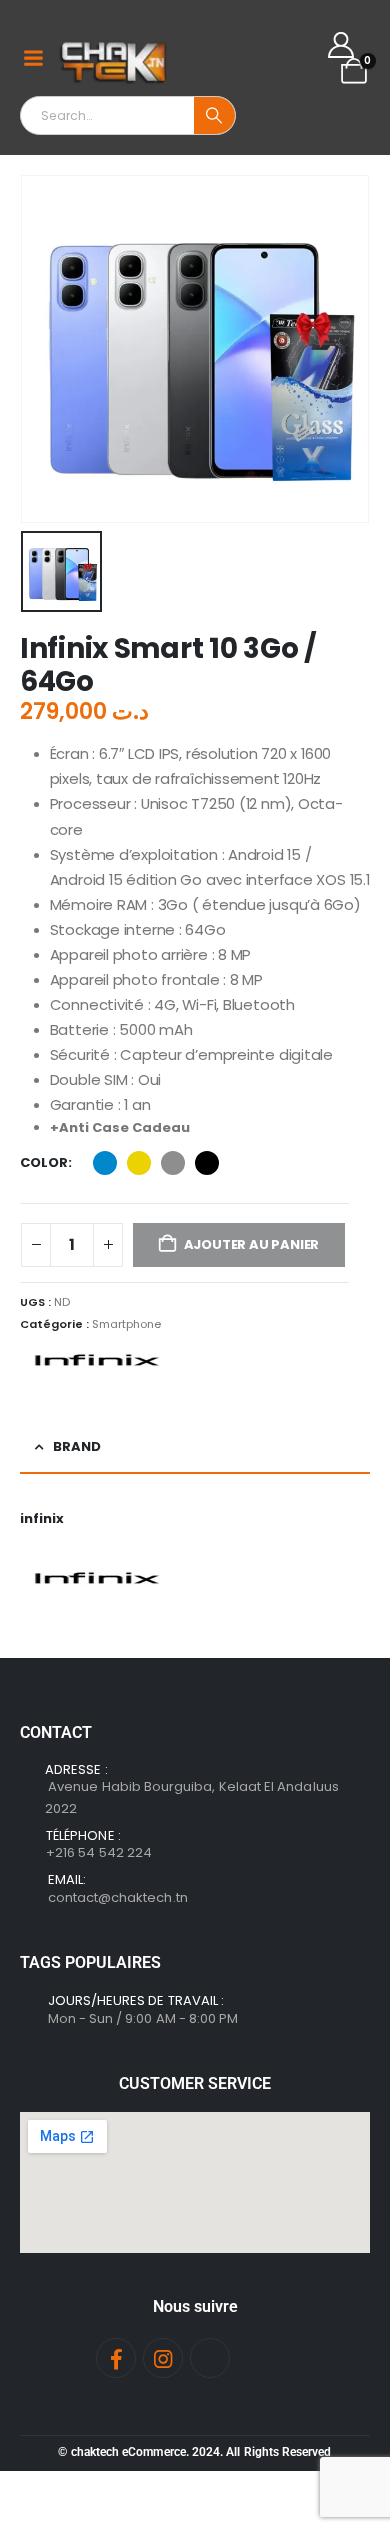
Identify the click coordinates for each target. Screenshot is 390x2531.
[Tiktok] (210, 2358)
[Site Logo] (114, 58)
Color (44, 1162)
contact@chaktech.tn (118, 1897)
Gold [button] (139, 1163)
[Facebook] (116, 2358)
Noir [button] (207, 1163)
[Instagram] (163, 2358)
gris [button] (173, 1163)
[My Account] (341, 45)
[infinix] (95, 1360)
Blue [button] (105, 1163)
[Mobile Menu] (33, 58)
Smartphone (126, 1324)
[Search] (214, 115)
